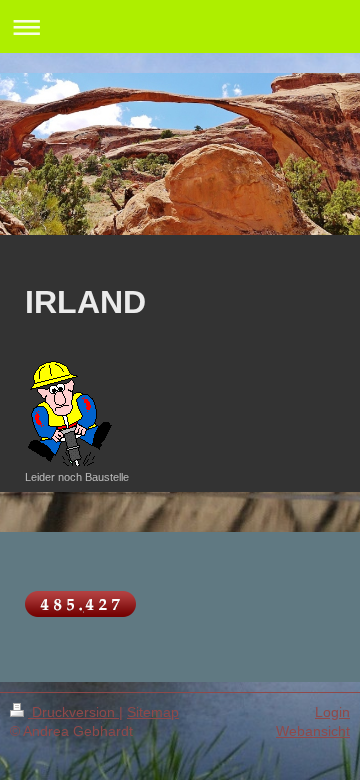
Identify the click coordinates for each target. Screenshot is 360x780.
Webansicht (313, 731)
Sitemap (153, 712)
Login (332, 712)
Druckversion (73, 712)
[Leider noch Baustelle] (78, 407)
